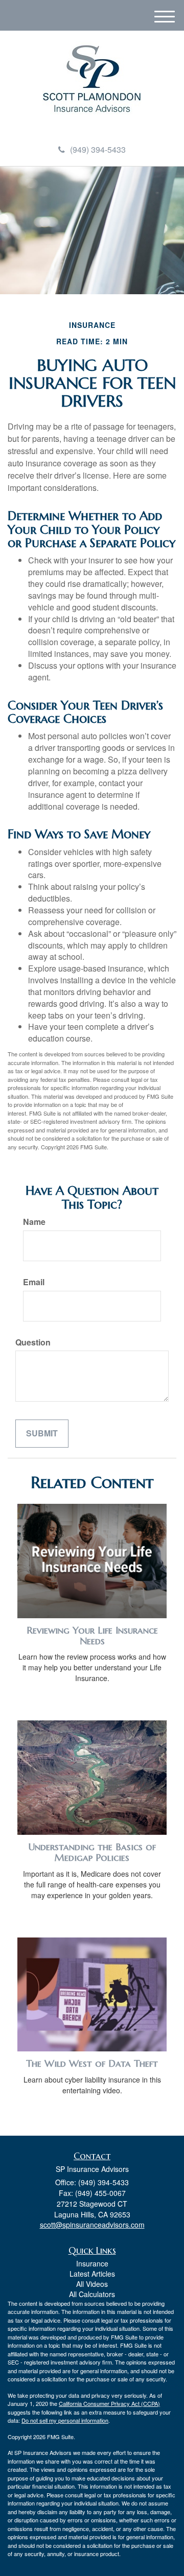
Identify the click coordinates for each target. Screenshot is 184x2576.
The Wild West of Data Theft (92, 2063)
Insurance (92, 2263)
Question (33, 1342)
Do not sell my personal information (65, 2420)
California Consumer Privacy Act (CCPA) (109, 2403)
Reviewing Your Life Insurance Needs (92, 1636)
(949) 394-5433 (98, 149)
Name (34, 1222)
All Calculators (92, 2294)
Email (34, 1282)
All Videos (92, 2284)
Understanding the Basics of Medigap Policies (92, 1852)
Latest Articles (92, 2274)
